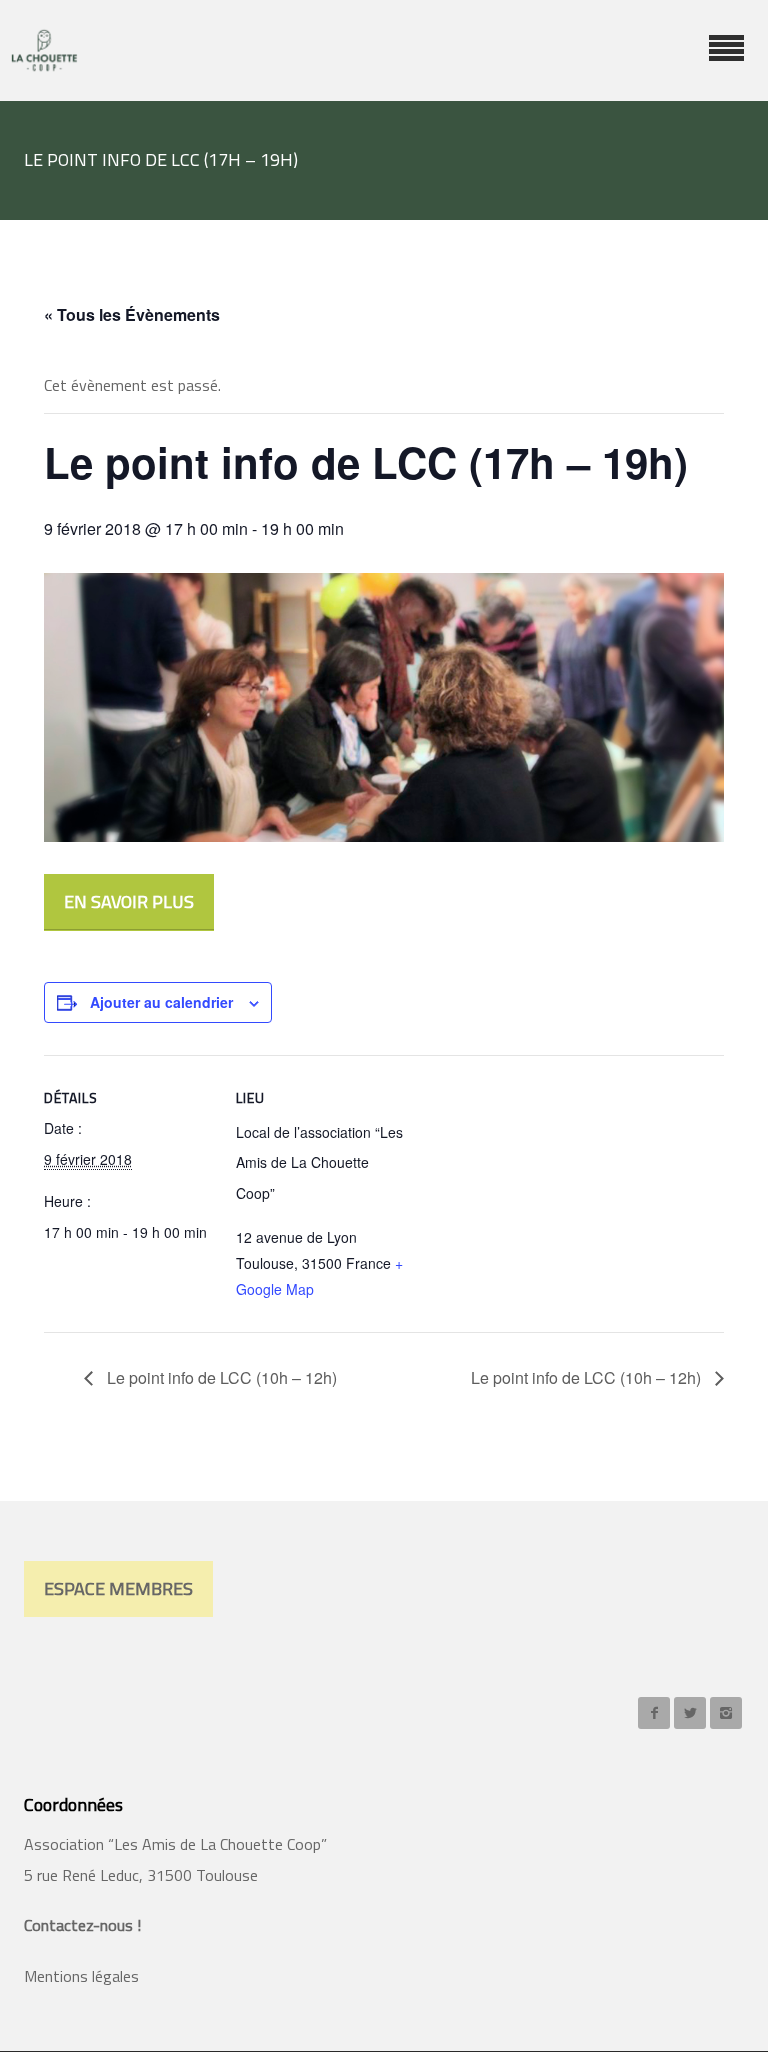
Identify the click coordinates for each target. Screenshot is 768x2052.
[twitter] (690, 1713)
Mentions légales (81, 1976)
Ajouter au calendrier (161, 1002)
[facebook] (654, 1713)
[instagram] (726, 1713)
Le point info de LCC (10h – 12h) (220, 1377)
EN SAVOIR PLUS (129, 901)
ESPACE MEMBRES (118, 1588)
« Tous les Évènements (132, 314)
